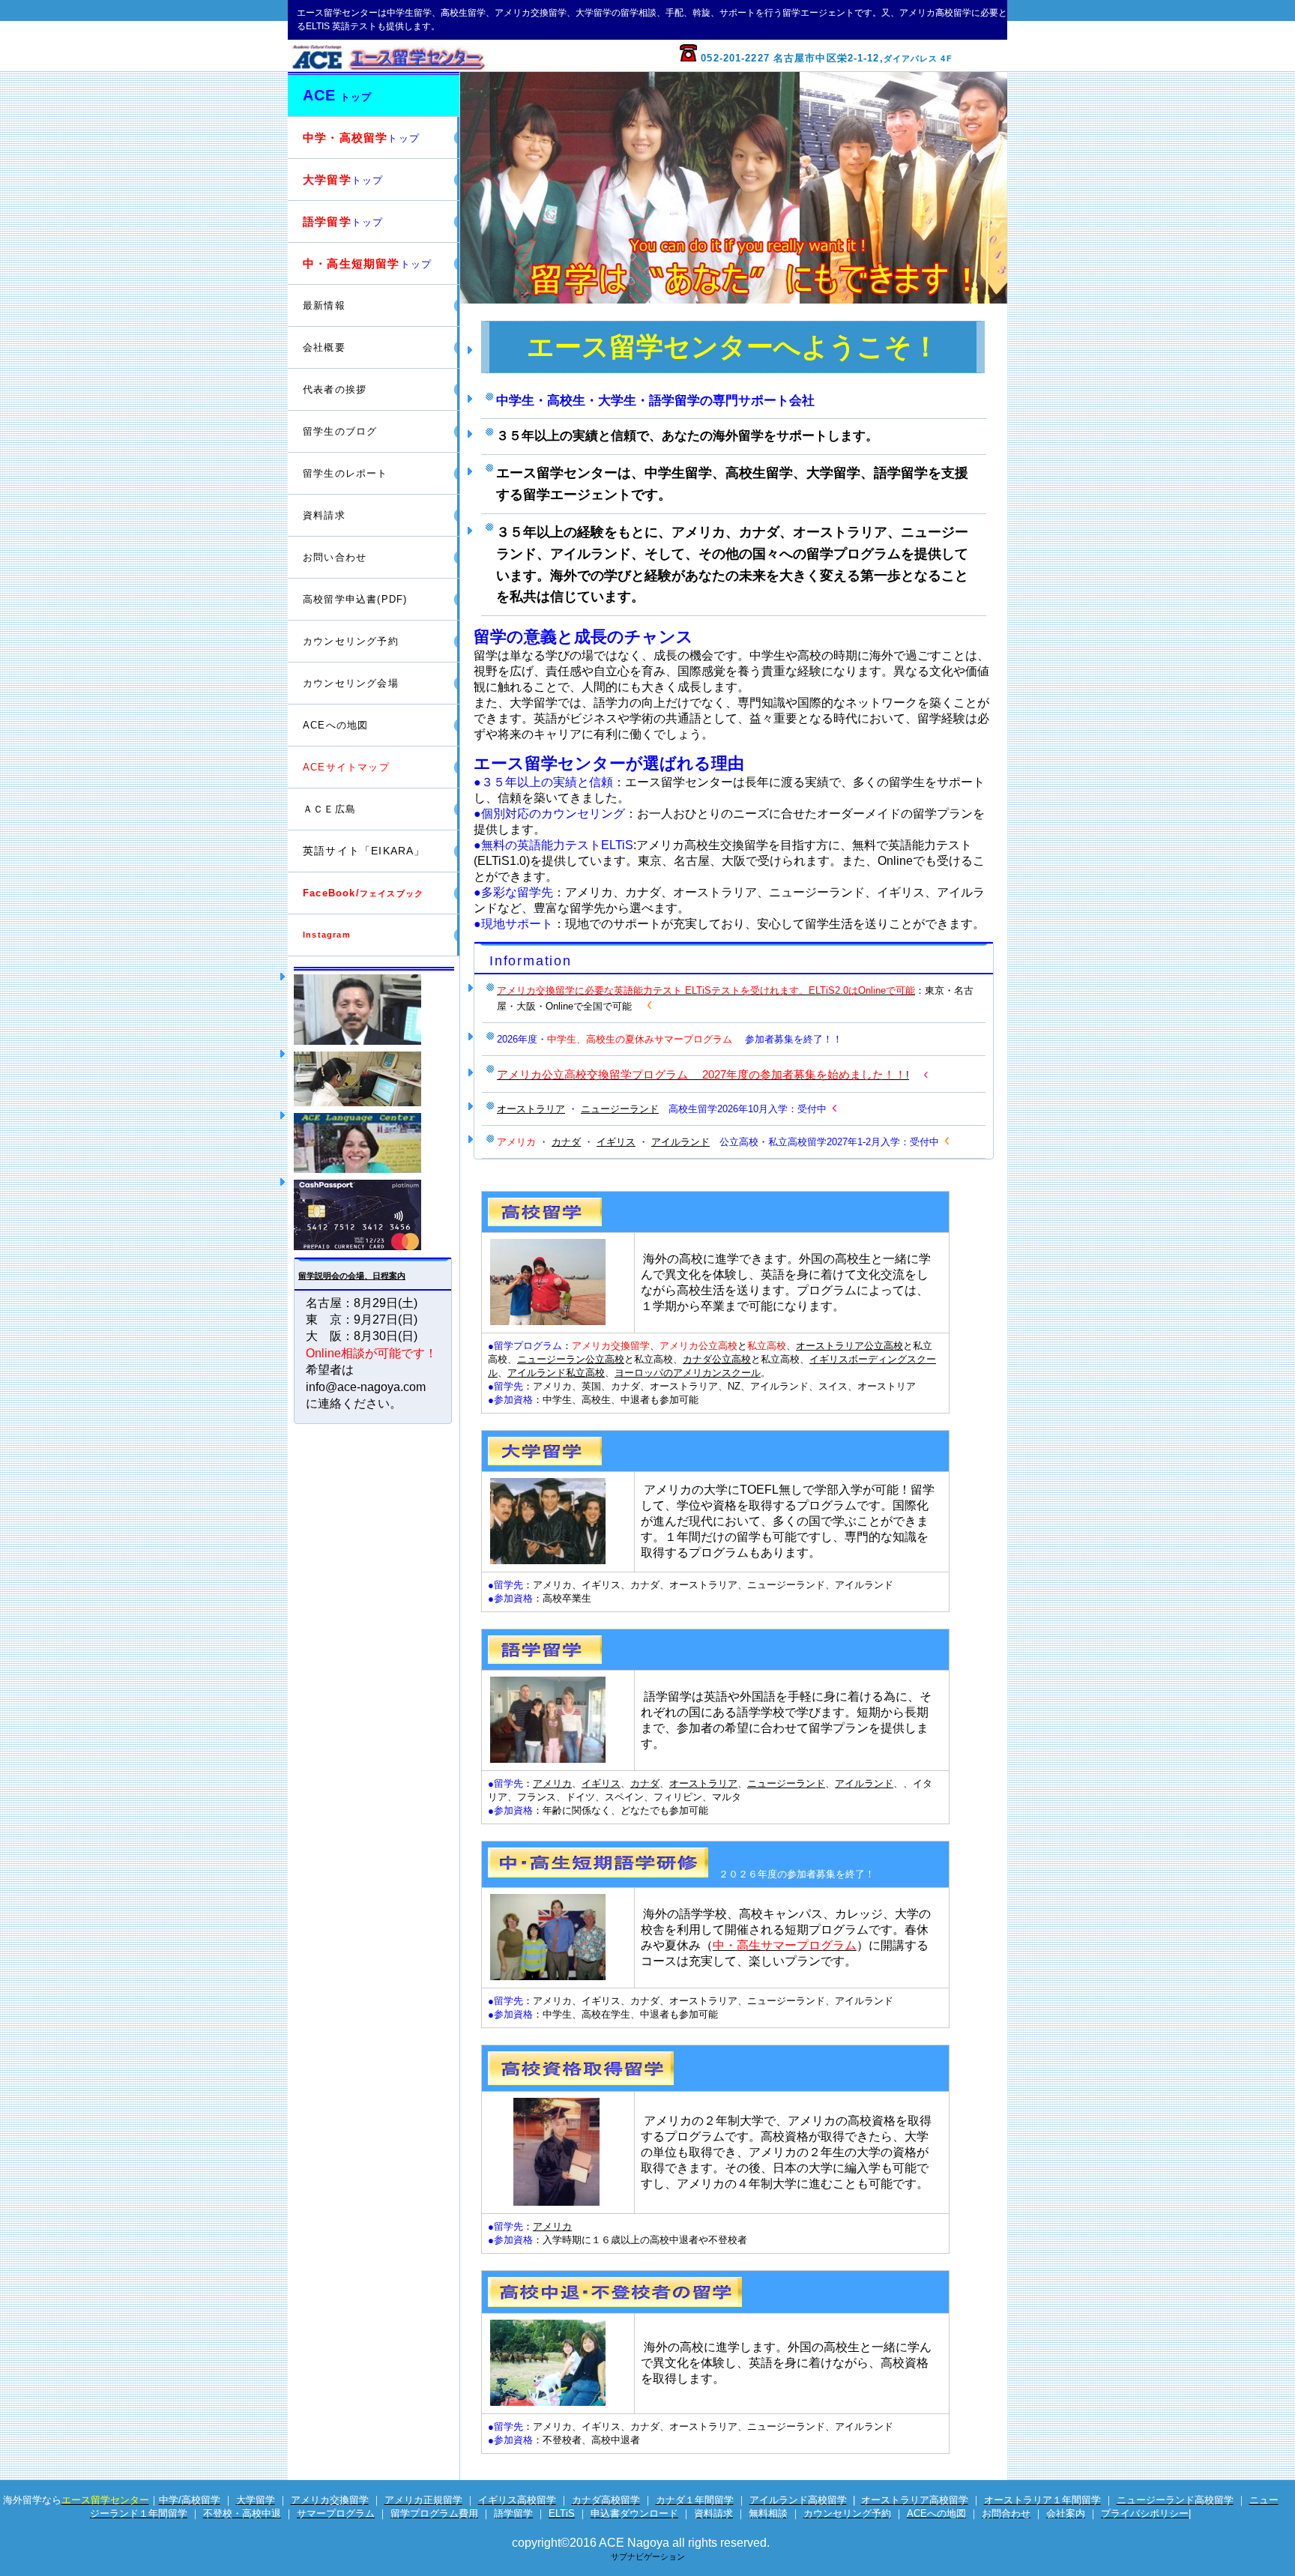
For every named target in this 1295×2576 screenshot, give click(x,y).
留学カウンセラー (374, 1010)
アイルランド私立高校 (556, 1373)
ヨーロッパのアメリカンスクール (688, 1373)
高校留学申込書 (355, 599)
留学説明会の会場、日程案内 (352, 1276)
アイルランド (680, 1142)
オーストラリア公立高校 (849, 1346)
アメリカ (552, 1783)
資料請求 (324, 515)
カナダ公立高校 (717, 1359)
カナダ (566, 1142)
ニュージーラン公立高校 (571, 1359)
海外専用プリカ (374, 1215)
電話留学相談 (374, 1079)
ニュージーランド (620, 1109)
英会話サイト (374, 1143)
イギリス (616, 1142)
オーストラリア (531, 1109)
